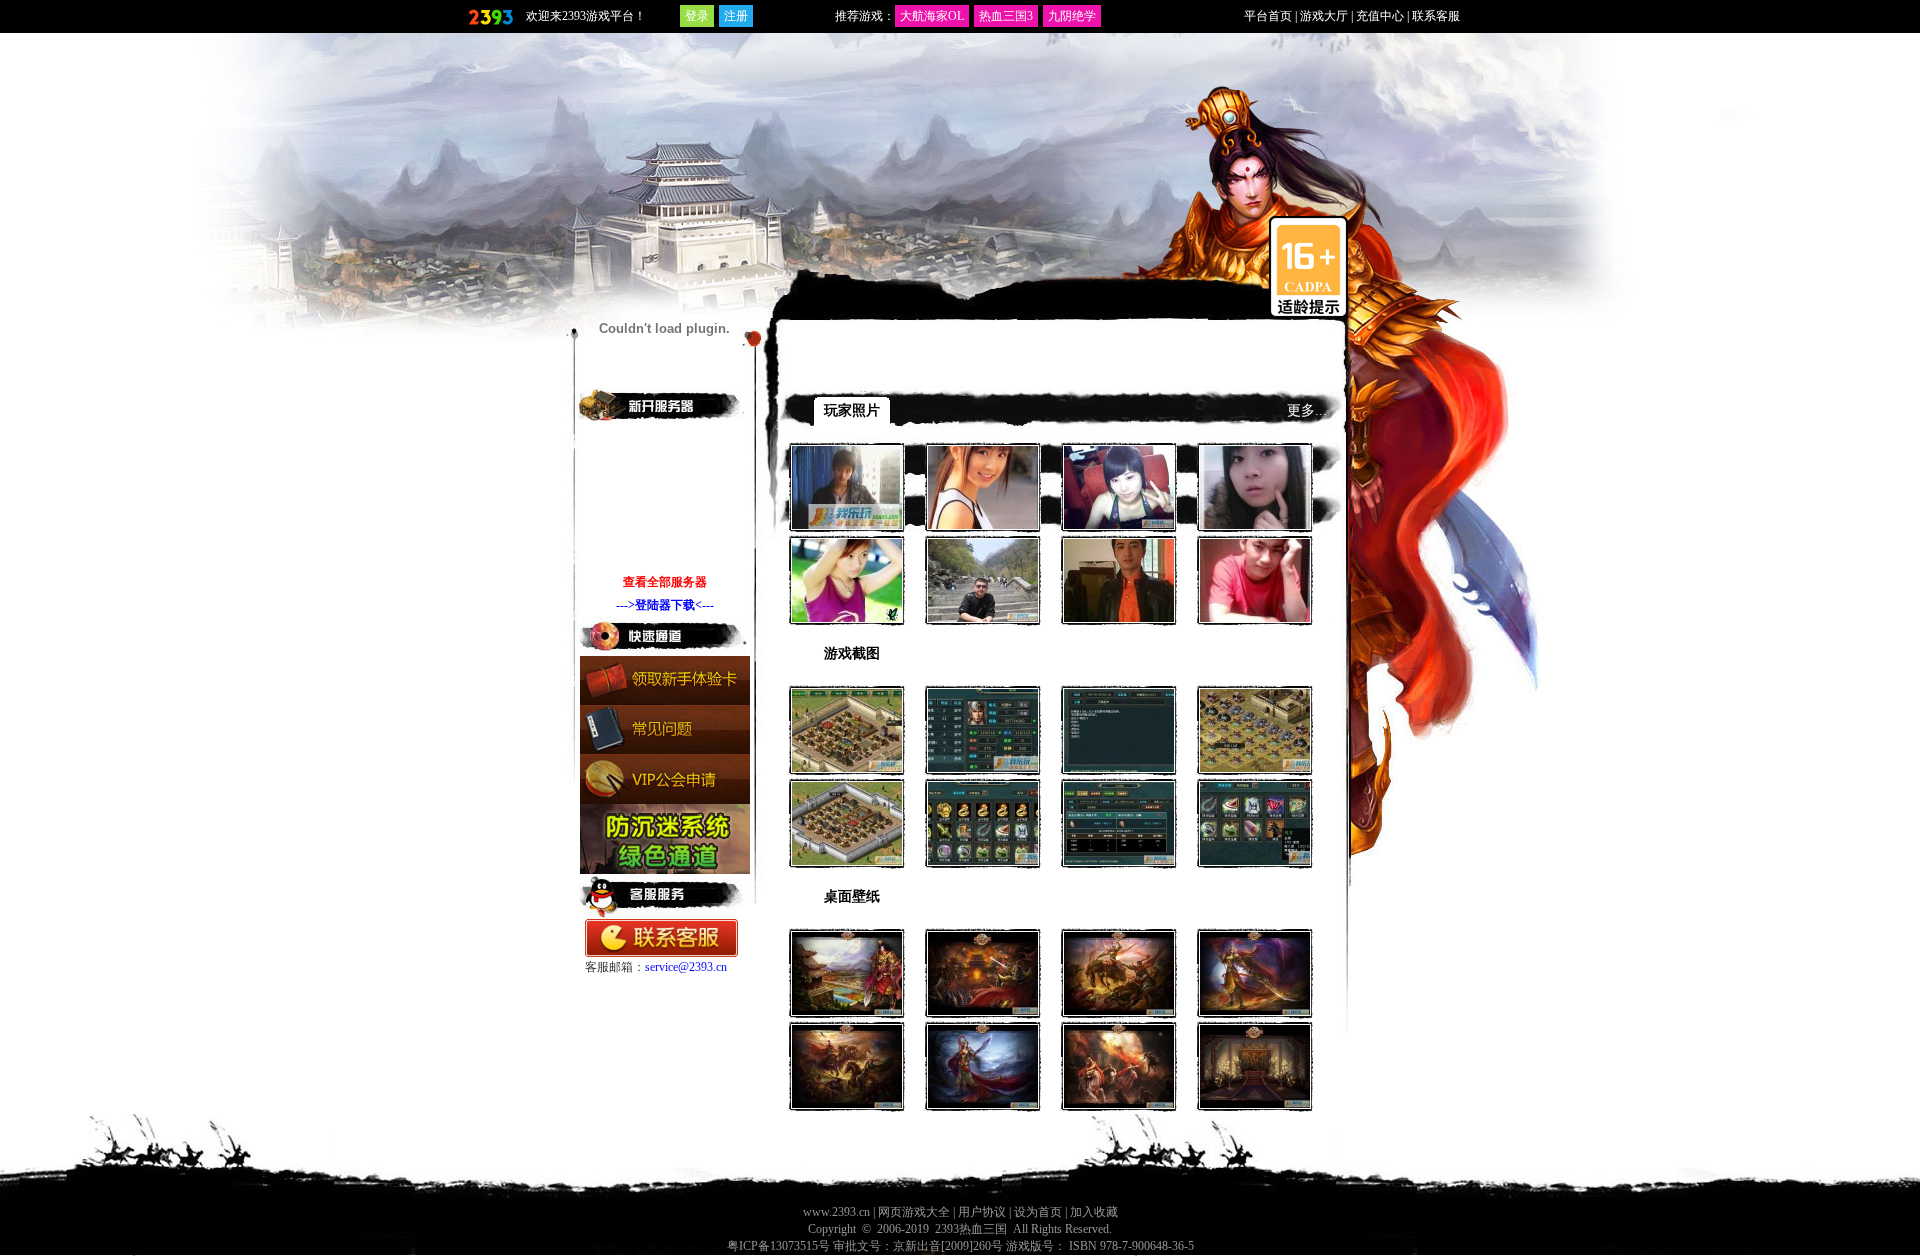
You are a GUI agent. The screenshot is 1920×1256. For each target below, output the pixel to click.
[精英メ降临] (847, 517)
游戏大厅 (1324, 16)
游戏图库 (909, 373)
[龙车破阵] (847, 1096)
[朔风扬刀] (983, 1096)
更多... (1307, 410)
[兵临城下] (983, 1003)
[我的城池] (847, 853)
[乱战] (1119, 517)
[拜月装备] (1255, 853)
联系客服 (1436, 16)
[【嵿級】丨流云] (1255, 610)
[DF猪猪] (1255, 517)
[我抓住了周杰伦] (1119, 853)
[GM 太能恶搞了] (1119, 760)
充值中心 (1380, 16)
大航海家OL (932, 16)
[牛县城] (1255, 760)
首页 (861, 373)
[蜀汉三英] (1119, 1096)
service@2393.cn (686, 967)
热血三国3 (1006, 16)
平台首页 (1268, 16)
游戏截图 (852, 653)
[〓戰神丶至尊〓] (1119, 610)
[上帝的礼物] (847, 610)
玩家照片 (852, 410)
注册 (736, 16)
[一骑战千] (1119, 1003)
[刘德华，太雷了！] (983, 760)
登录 (697, 16)
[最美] (983, 517)
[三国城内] (847, 760)
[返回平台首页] (490, 16)
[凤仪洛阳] (847, 1003)
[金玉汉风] (1255, 1096)
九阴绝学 (1072, 16)
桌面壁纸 (852, 896)
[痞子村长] (983, 610)
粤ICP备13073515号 (778, 1246)
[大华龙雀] (1255, 1003)
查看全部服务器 (665, 582)
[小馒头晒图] (983, 853)
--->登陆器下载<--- (665, 605)
